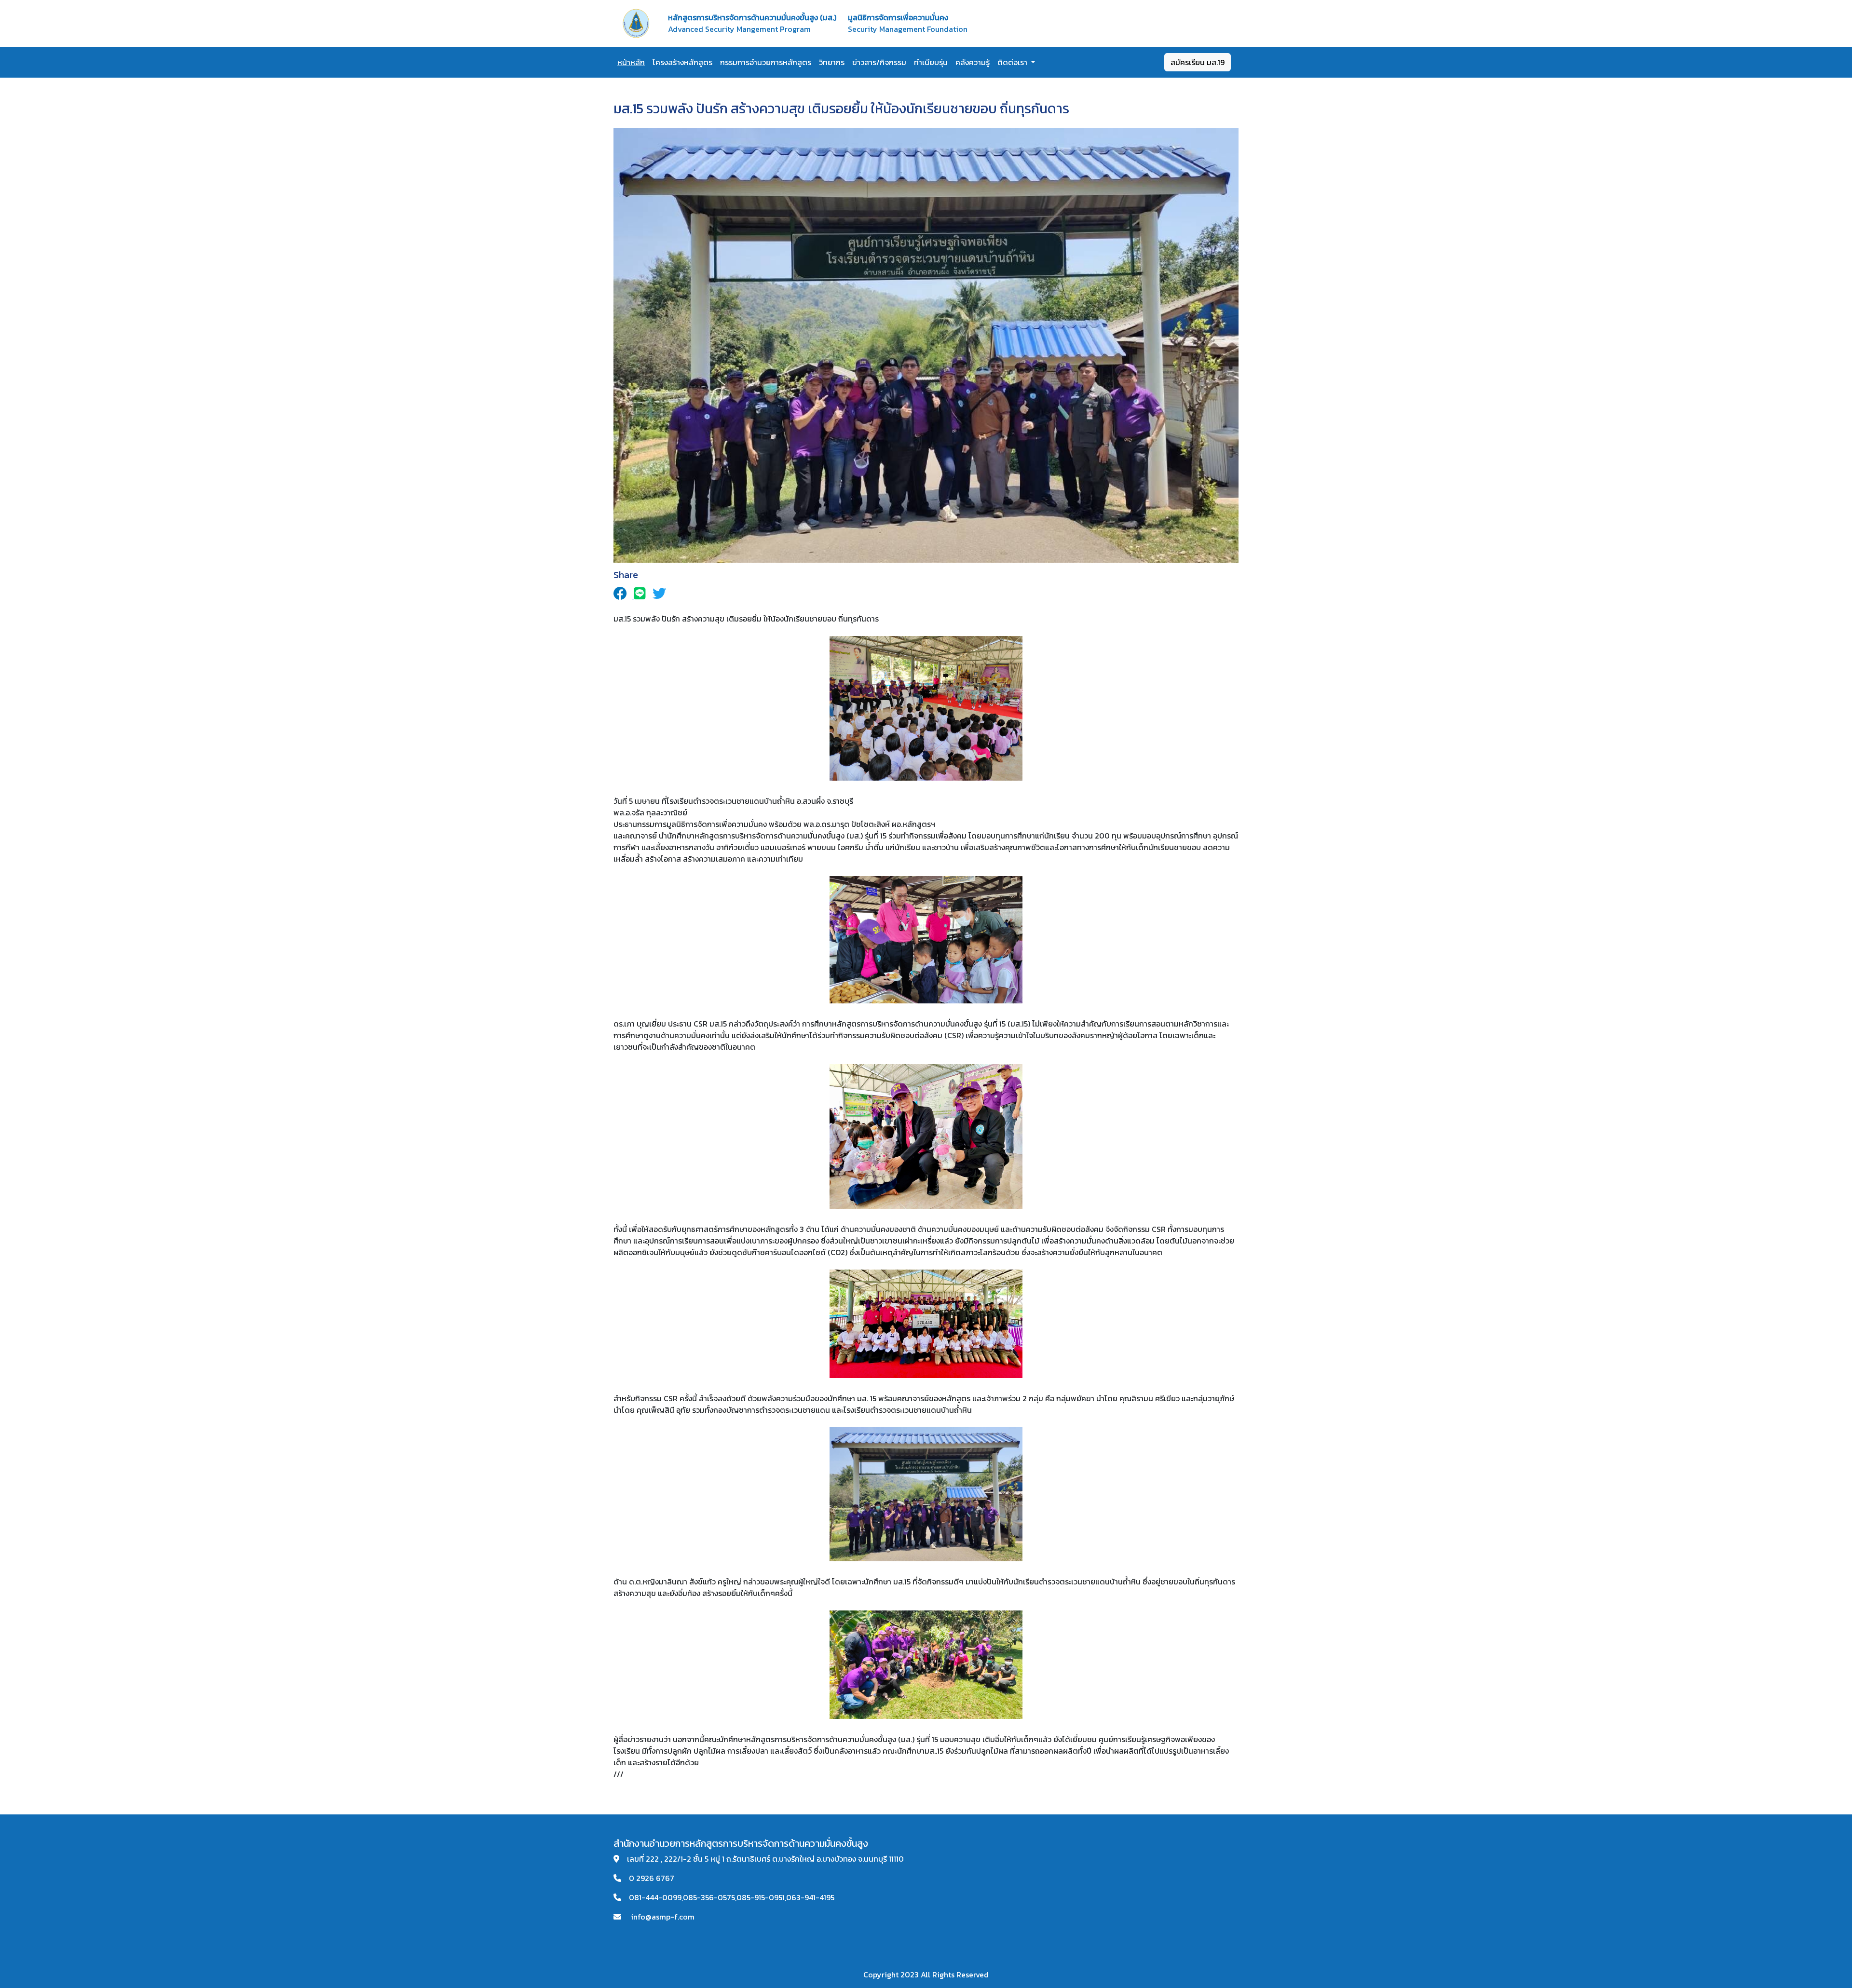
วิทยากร (832, 62)
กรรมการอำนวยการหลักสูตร (766, 62)
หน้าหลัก (631, 62)
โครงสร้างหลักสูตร (682, 62)
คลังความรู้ (973, 62)
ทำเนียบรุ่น (931, 62)
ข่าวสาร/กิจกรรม (879, 62)
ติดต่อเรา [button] (1013, 62)
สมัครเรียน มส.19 (1198, 62)
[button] (624, 595)
